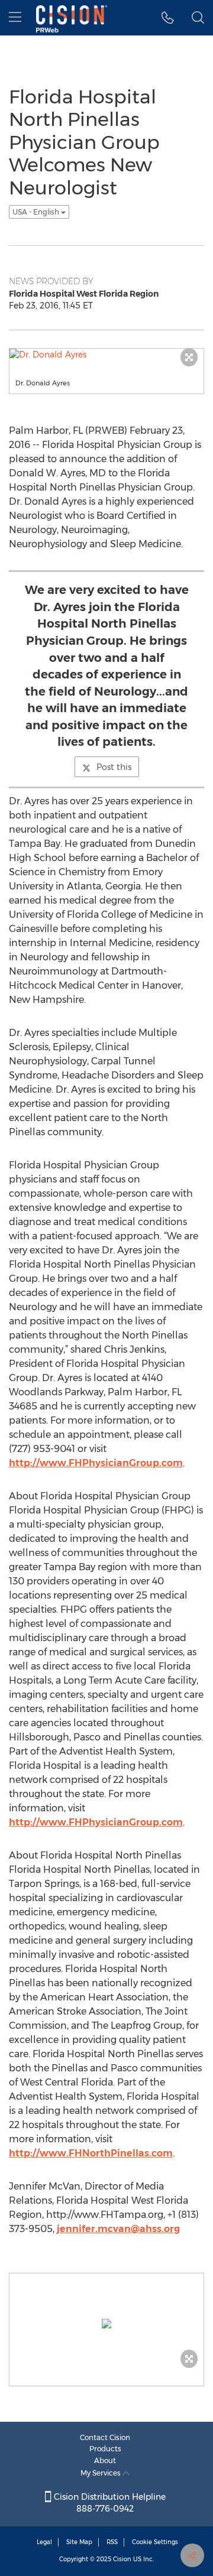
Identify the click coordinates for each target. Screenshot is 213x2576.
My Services (101, 2473)
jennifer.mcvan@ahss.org (118, 2229)
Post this (114, 767)
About (105, 2460)
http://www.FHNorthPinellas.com (91, 2153)
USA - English (37, 212)
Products (105, 2449)
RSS (112, 2542)
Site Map (79, 2542)
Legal (44, 2542)
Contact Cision (105, 2437)
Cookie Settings (155, 2542)
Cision (122, 2559)
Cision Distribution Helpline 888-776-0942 (109, 2503)
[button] (168, 18)
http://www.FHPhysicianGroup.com (96, 1463)
